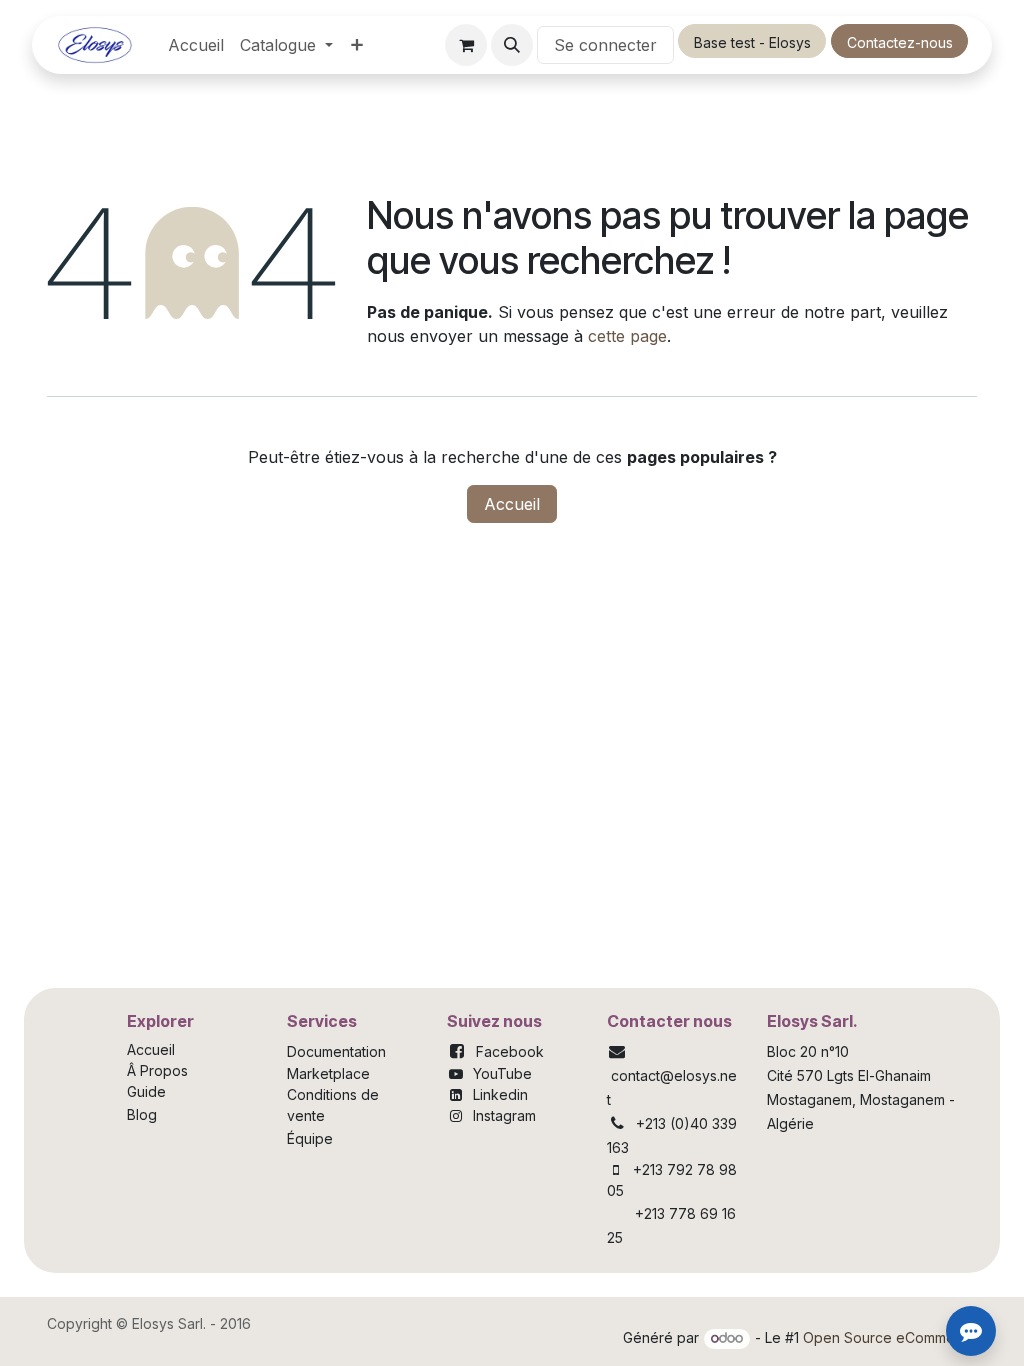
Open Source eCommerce (890, 1337)
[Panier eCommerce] (466, 45)
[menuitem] (196, 45)
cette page (627, 336)
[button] (512, 45)
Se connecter (605, 45)
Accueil (512, 504)
